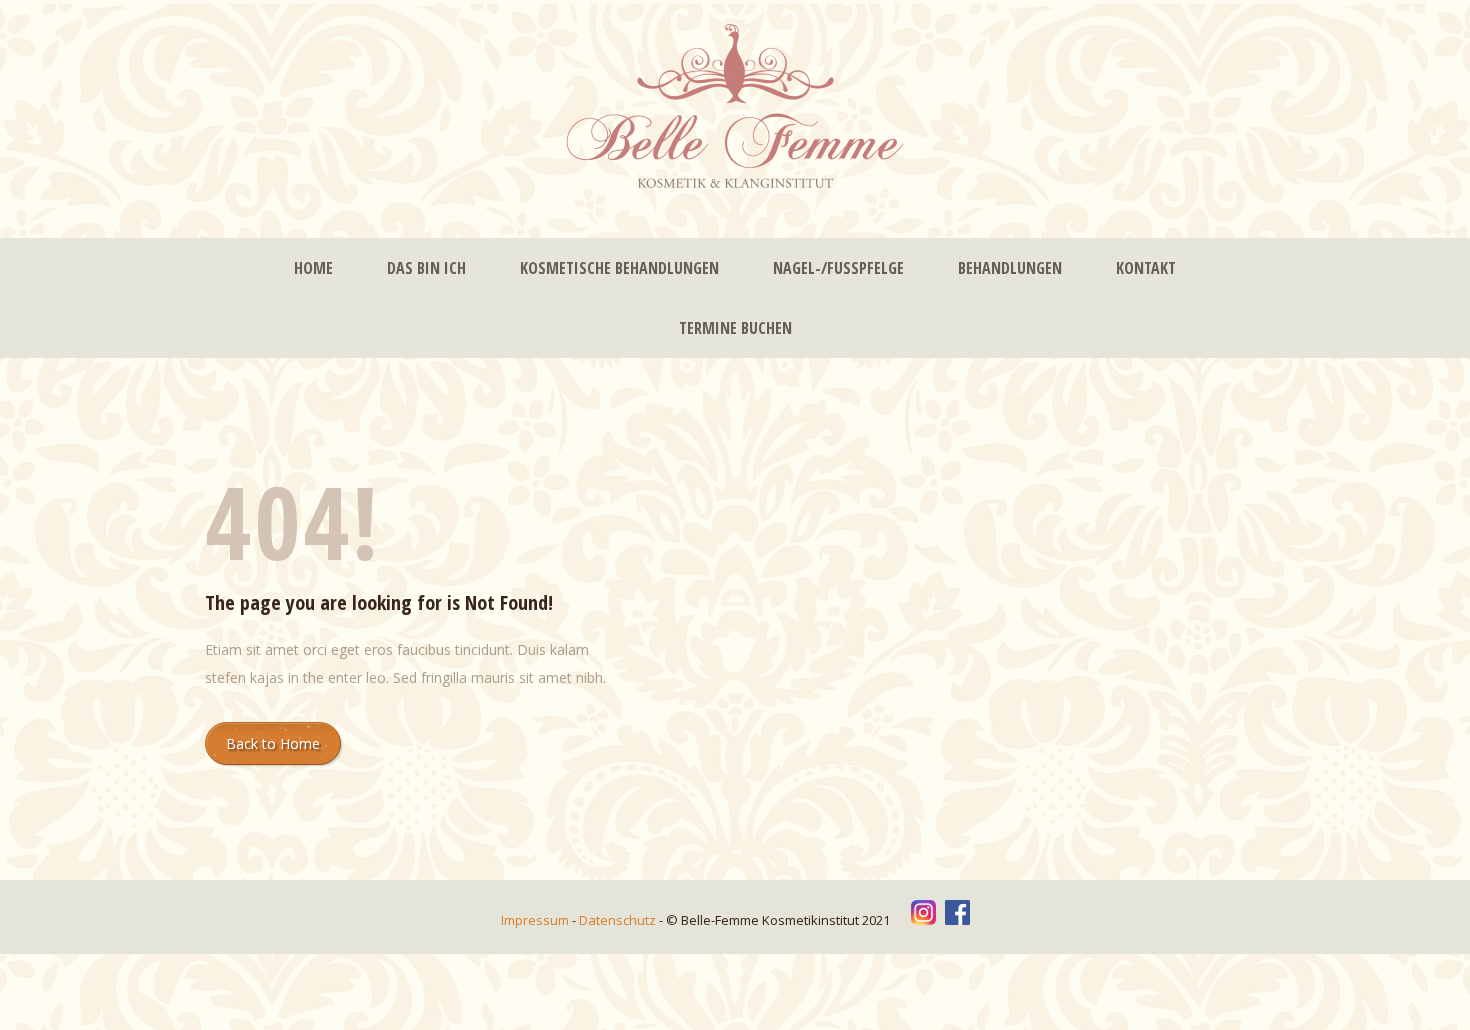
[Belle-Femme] (735, 108)
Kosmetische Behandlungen (619, 268)
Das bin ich (426, 268)
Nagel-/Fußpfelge (838, 268)
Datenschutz (619, 920)
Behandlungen (1010, 268)
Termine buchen (735, 328)
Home (313, 268)
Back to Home (273, 743)
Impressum (536, 920)
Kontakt (1146, 268)
